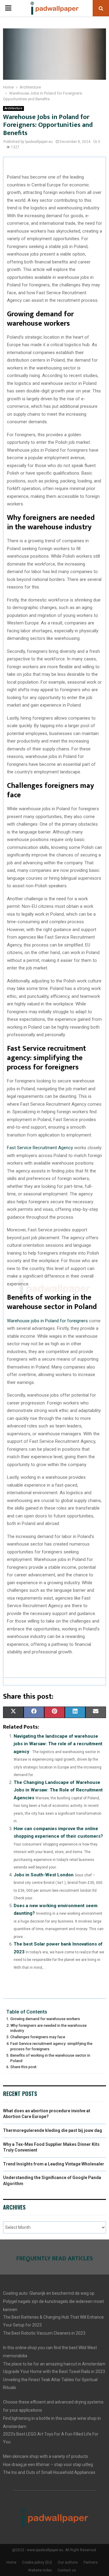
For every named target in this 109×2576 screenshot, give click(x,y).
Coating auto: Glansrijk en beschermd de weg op (49, 2293)
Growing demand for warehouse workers (45, 2019)
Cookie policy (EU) (37, 2562)
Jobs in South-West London (44, 1875)
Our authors (68, 2562)
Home (11, 2562)
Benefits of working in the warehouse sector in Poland (50, 2058)
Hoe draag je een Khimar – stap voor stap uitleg (48, 2465)
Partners (91, 2562)
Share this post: (24, 2067)
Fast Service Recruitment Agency (40, 1148)
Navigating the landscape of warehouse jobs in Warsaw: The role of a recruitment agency (58, 1744)
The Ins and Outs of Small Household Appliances (49, 2472)
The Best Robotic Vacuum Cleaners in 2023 (44, 2333)
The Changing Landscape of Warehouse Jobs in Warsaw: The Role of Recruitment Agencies (58, 1790)
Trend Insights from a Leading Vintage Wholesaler (54, 2164)
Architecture (13, 108)
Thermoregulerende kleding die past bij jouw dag (53, 2130)
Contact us (67, 2570)
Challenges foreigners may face (38, 2037)
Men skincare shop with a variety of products (46, 2456)
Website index (40, 2570)
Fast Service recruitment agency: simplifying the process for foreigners (51, 2046)
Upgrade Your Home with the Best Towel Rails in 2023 (54, 2371)
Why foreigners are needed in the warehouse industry (48, 2028)
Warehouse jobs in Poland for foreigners (47, 1321)
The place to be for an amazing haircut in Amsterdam (54, 2364)
